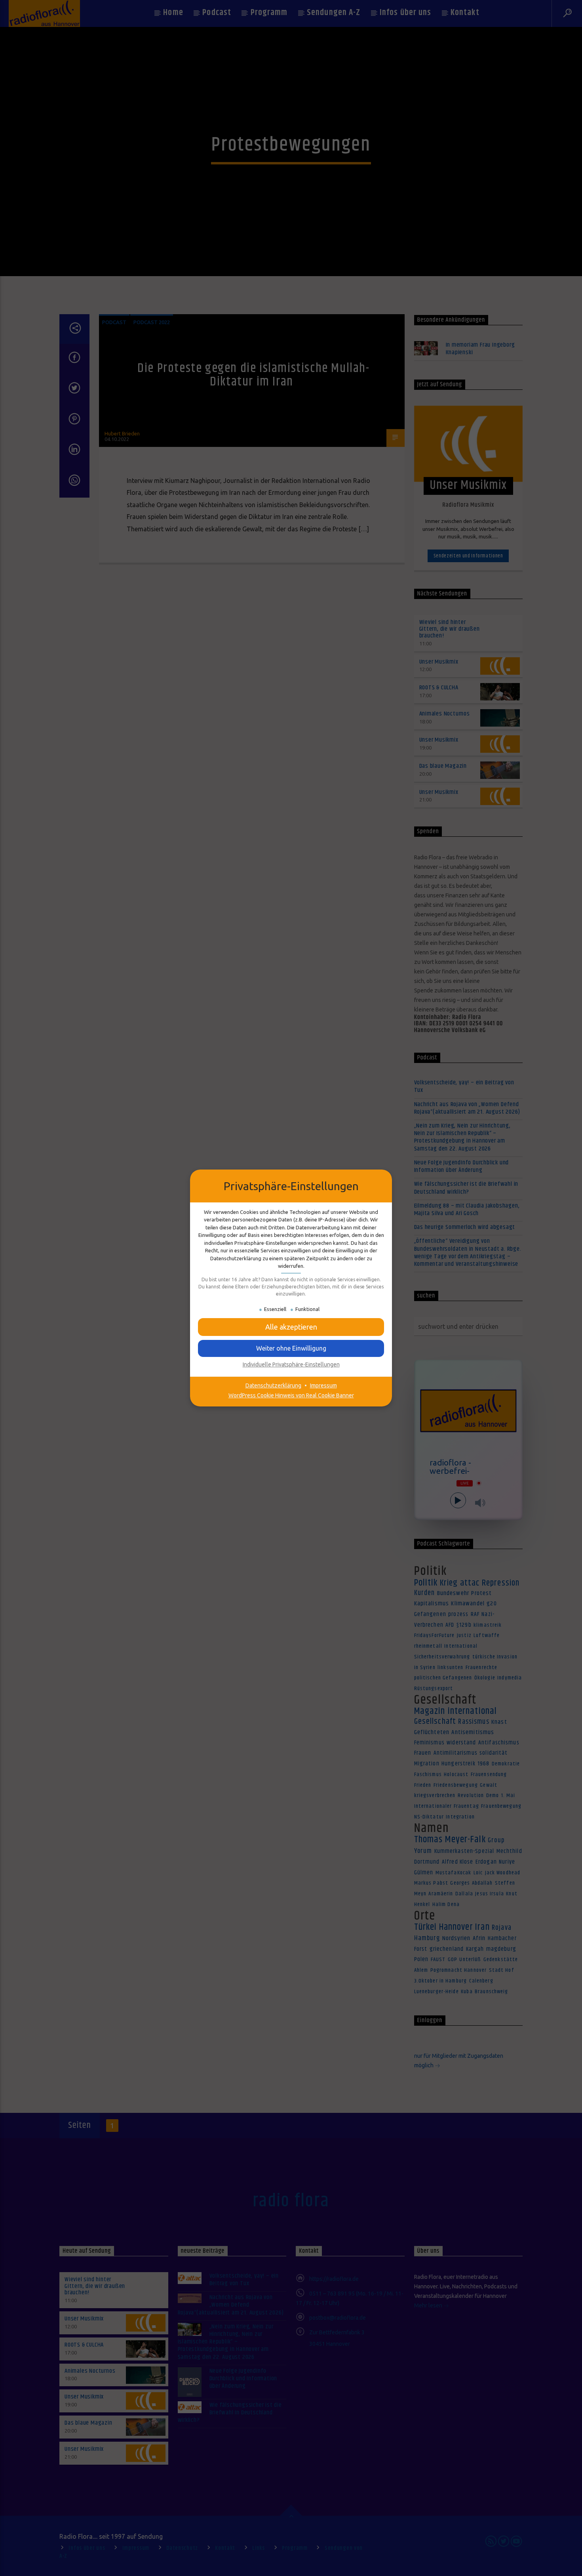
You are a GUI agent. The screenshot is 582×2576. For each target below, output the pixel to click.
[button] (291, 1348)
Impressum (323, 1385)
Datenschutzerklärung (273, 1385)
